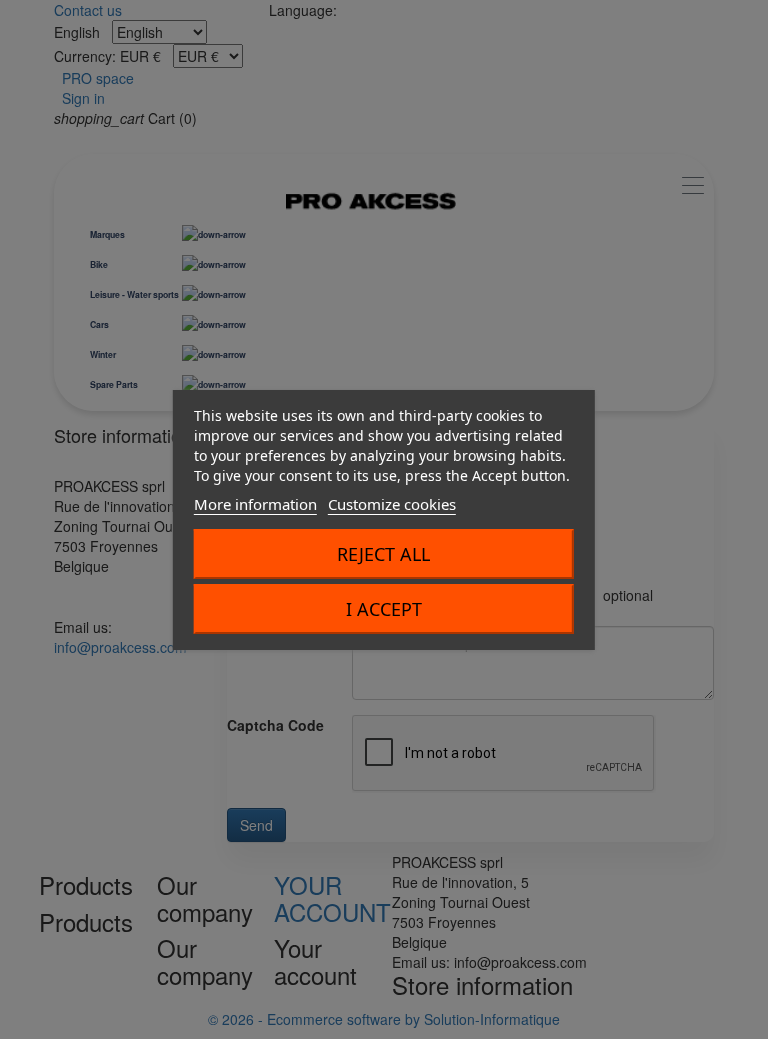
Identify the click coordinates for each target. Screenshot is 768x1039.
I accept (384, 609)
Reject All (383, 554)
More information (255, 504)
